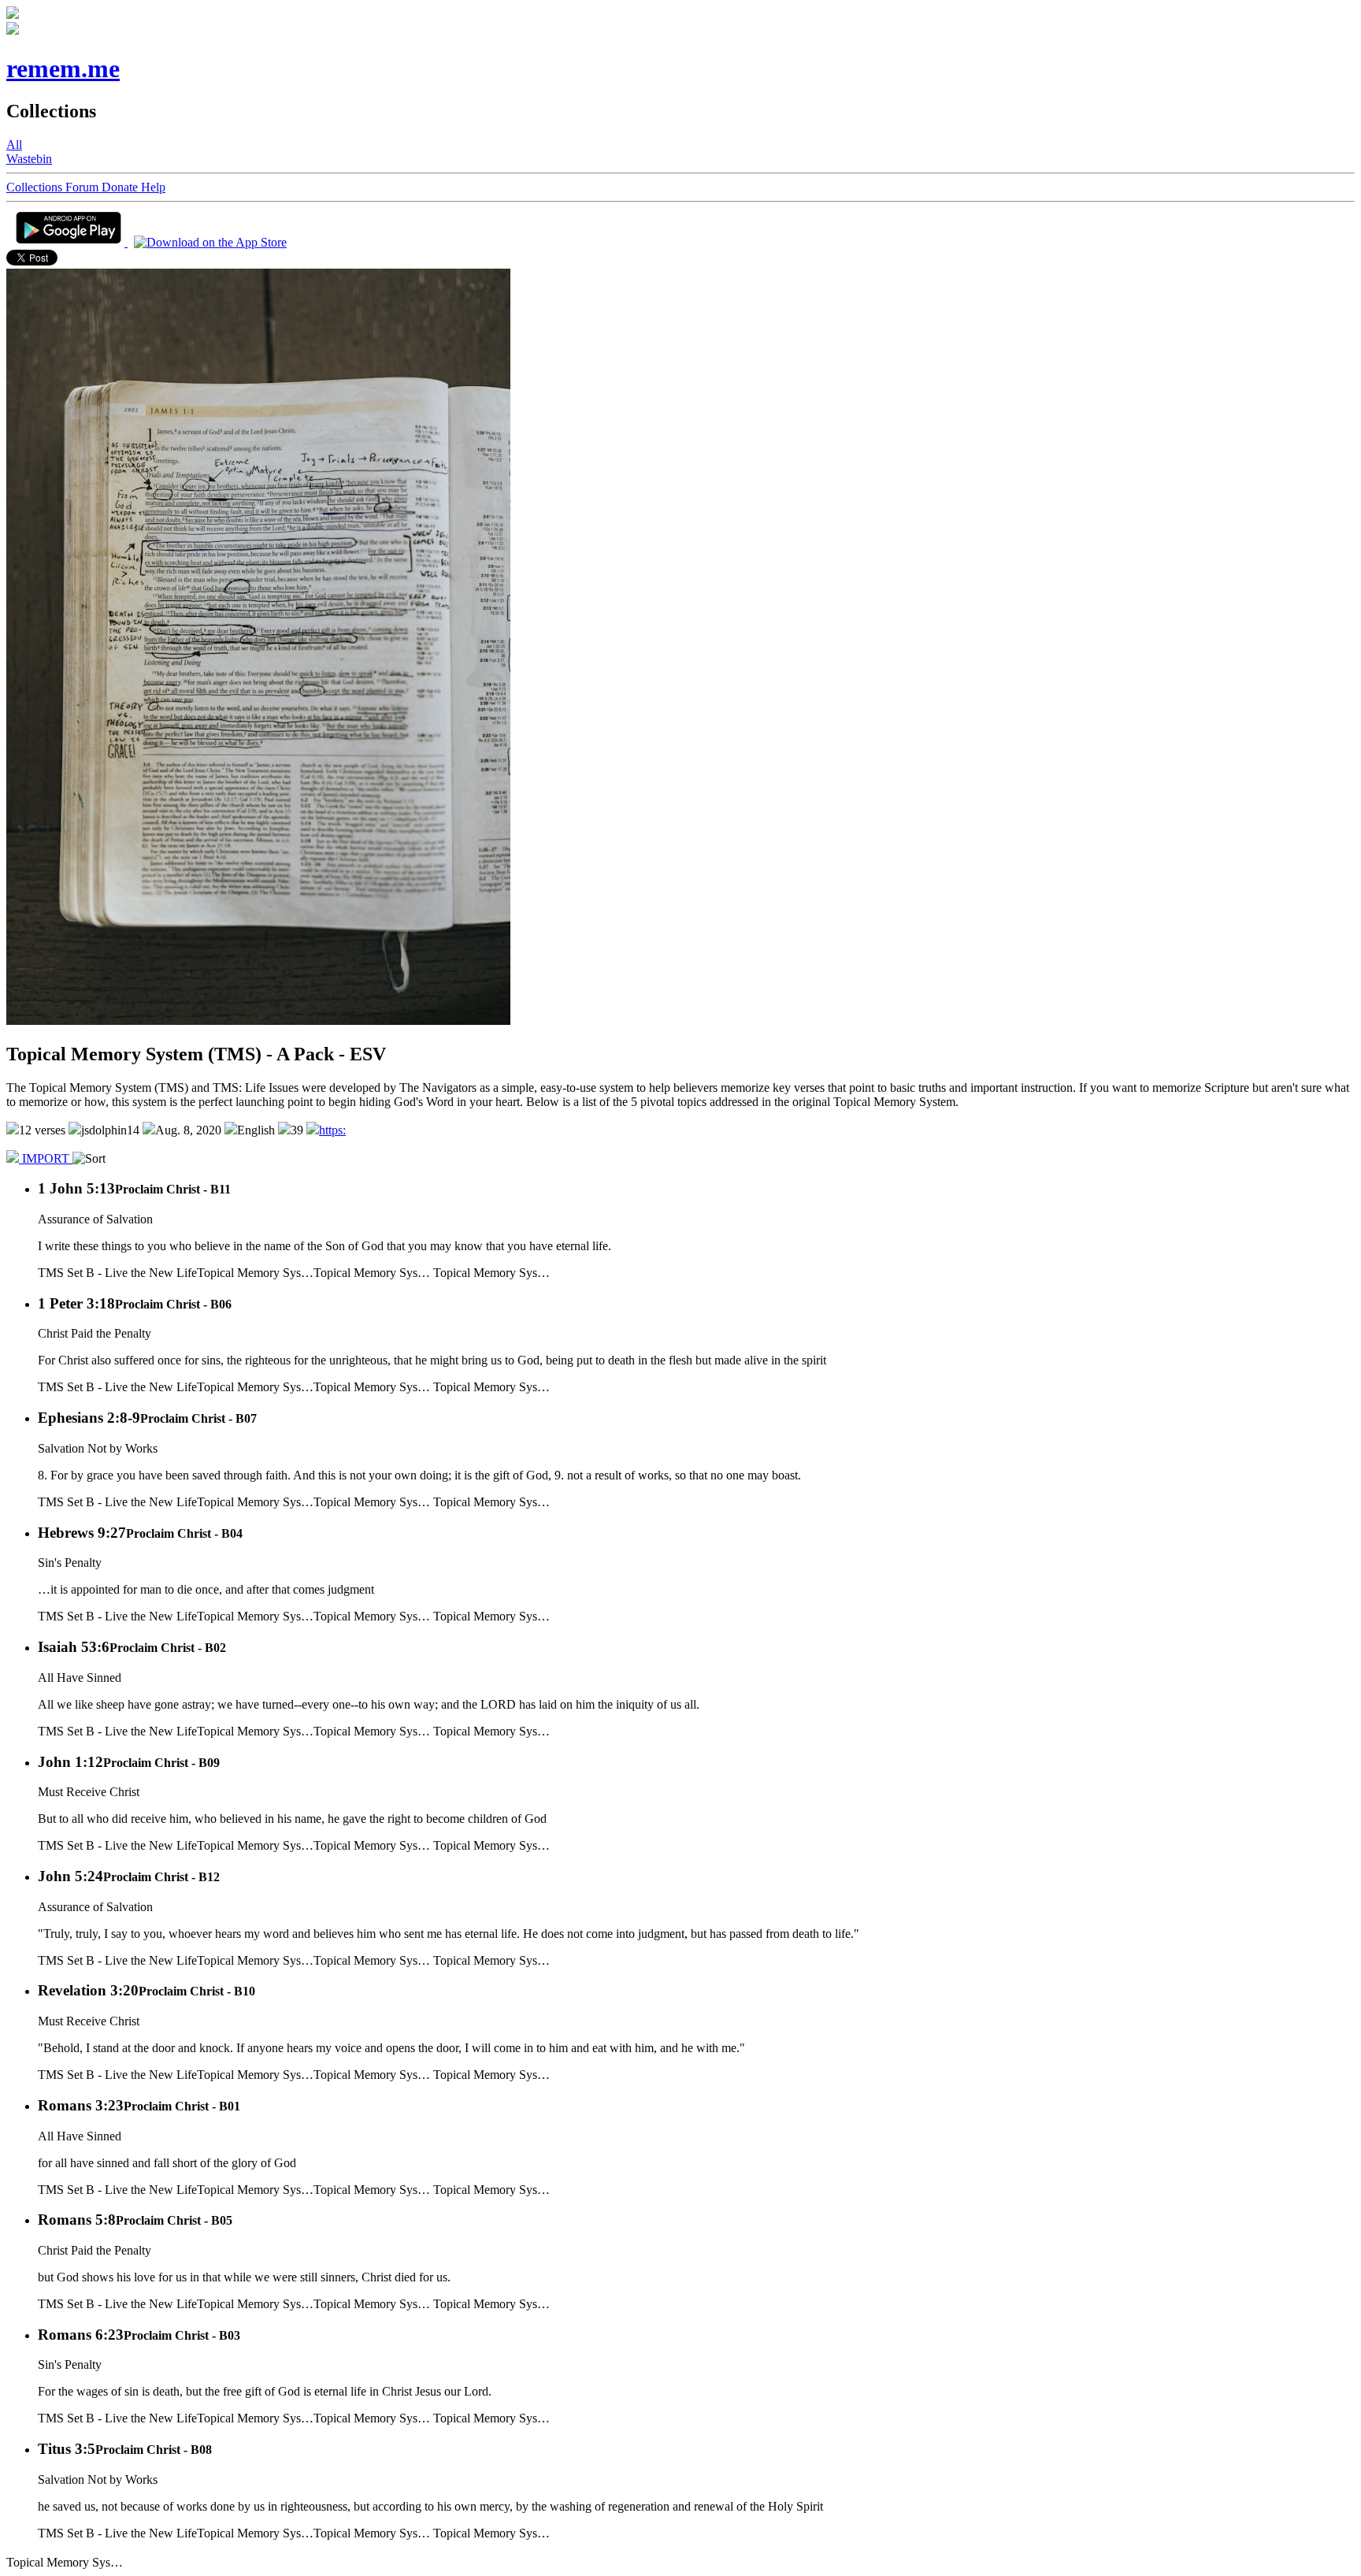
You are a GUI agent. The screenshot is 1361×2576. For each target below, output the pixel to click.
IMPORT (46, 1158)
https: (332, 1130)
